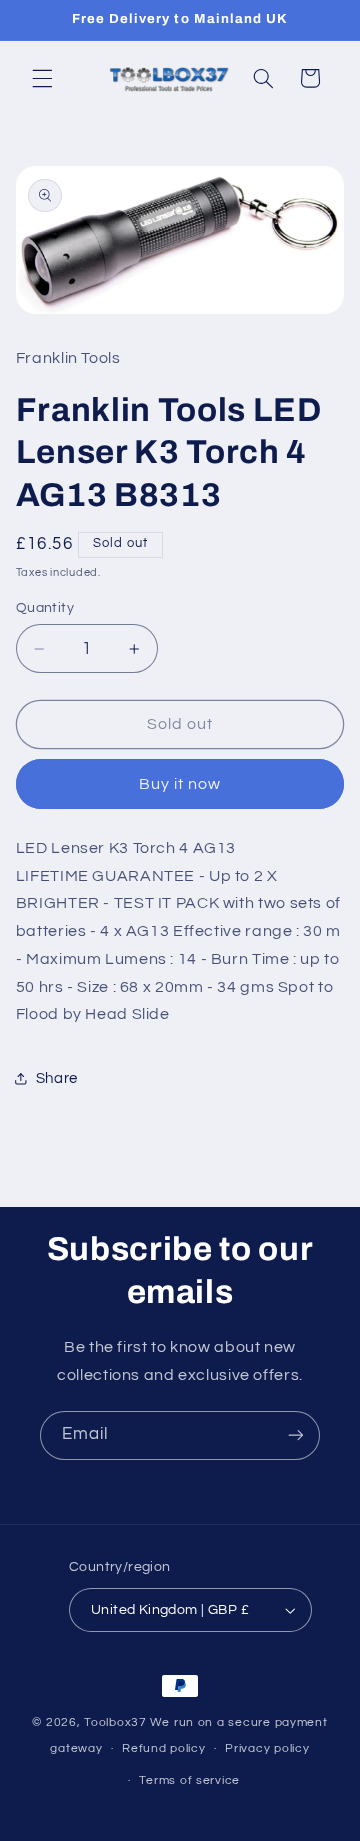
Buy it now (180, 784)
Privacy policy (267, 1748)
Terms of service (189, 1780)
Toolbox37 (115, 1722)
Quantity (45, 608)
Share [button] (57, 1078)
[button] (42, 78)
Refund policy (164, 1748)
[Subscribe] (296, 1435)
